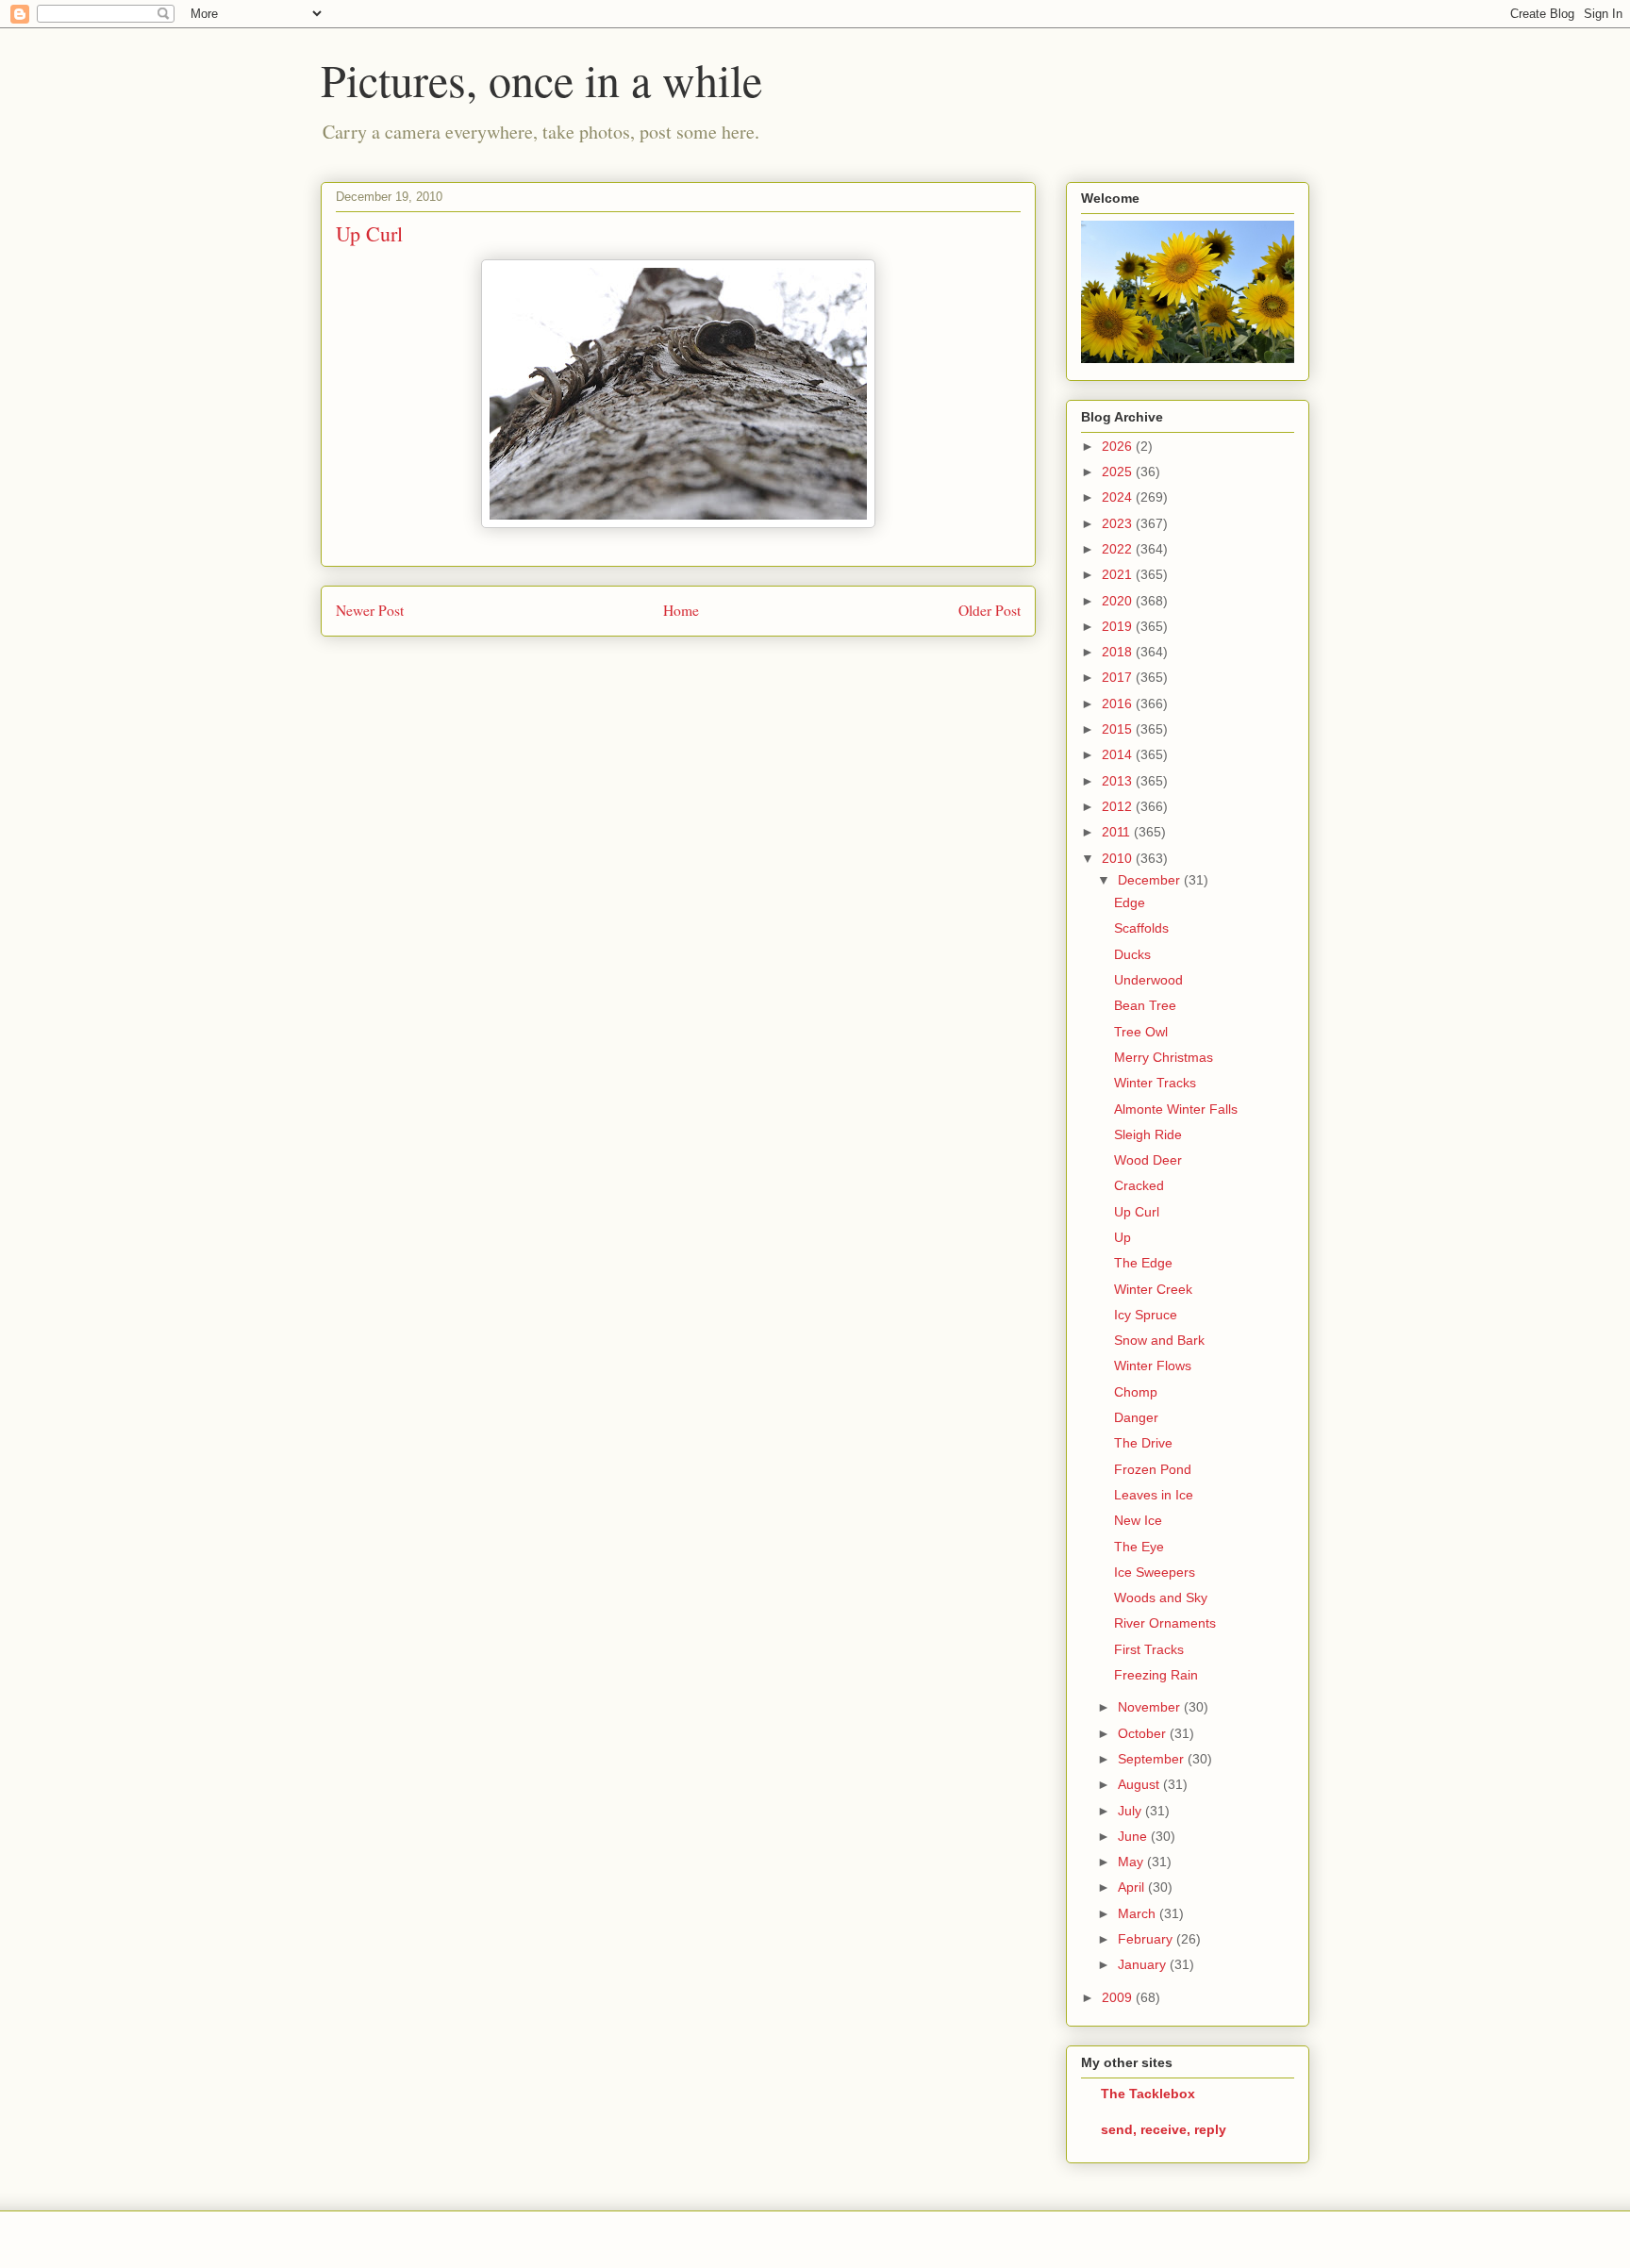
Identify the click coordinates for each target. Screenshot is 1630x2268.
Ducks (1132, 954)
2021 (1119, 574)
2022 (1119, 549)
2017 (1119, 677)
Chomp (1136, 1392)
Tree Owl (1141, 1032)
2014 (1119, 754)
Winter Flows (1153, 1366)
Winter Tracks (1155, 1083)
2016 (1119, 704)
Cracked (1139, 1185)
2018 (1119, 652)
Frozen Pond (1153, 1469)
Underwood (1148, 980)
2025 (1119, 472)
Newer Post (370, 610)
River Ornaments (1165, 1623)
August (1140, 1784)
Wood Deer (1148, 1160)
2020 (1119, 601)
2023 (1119, 523)
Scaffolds (1141, 928)
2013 (1119, 781)
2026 (1119, 446)
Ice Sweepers (1155, 1572)
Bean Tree (1145, 1005)
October (1144, 1733)
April (1133, 1887)
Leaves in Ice (1154, 1495)
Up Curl (1137, 1212)
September (1153, 1759)
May (1132, 1862)
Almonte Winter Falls (1176, 1109)
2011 (1118, 832)
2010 (1119, 858)
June (1134, 1836)
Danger (1136, 1417)
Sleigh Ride (1148, 1134)
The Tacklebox (1148, 2094)
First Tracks (1149, 1649)
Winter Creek (1153, 1289)
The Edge (1143, 1263)
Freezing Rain (1156, 1675)
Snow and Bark (1159, 1340)
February (1147, 1939)
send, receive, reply (1164, 2129)
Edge (1130, 902)
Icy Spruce (1146, 1315)
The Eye (1139, 1547)
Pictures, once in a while (541, 79)
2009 (1119, 1997)
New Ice (1138, 1520)
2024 (1119, 497)
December (1151, 880)
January (1144, 1964)
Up (1123, 1237)
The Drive (1143, 1443)
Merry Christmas (1164, 1057)
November (1151, 1707)
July (1131, 1811)
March (1139, 1913)
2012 (1119, 806)
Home (681, 610)
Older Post (990, 610)
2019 (1119, 626)
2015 (1119, 729)
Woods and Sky (1161, 1598)
